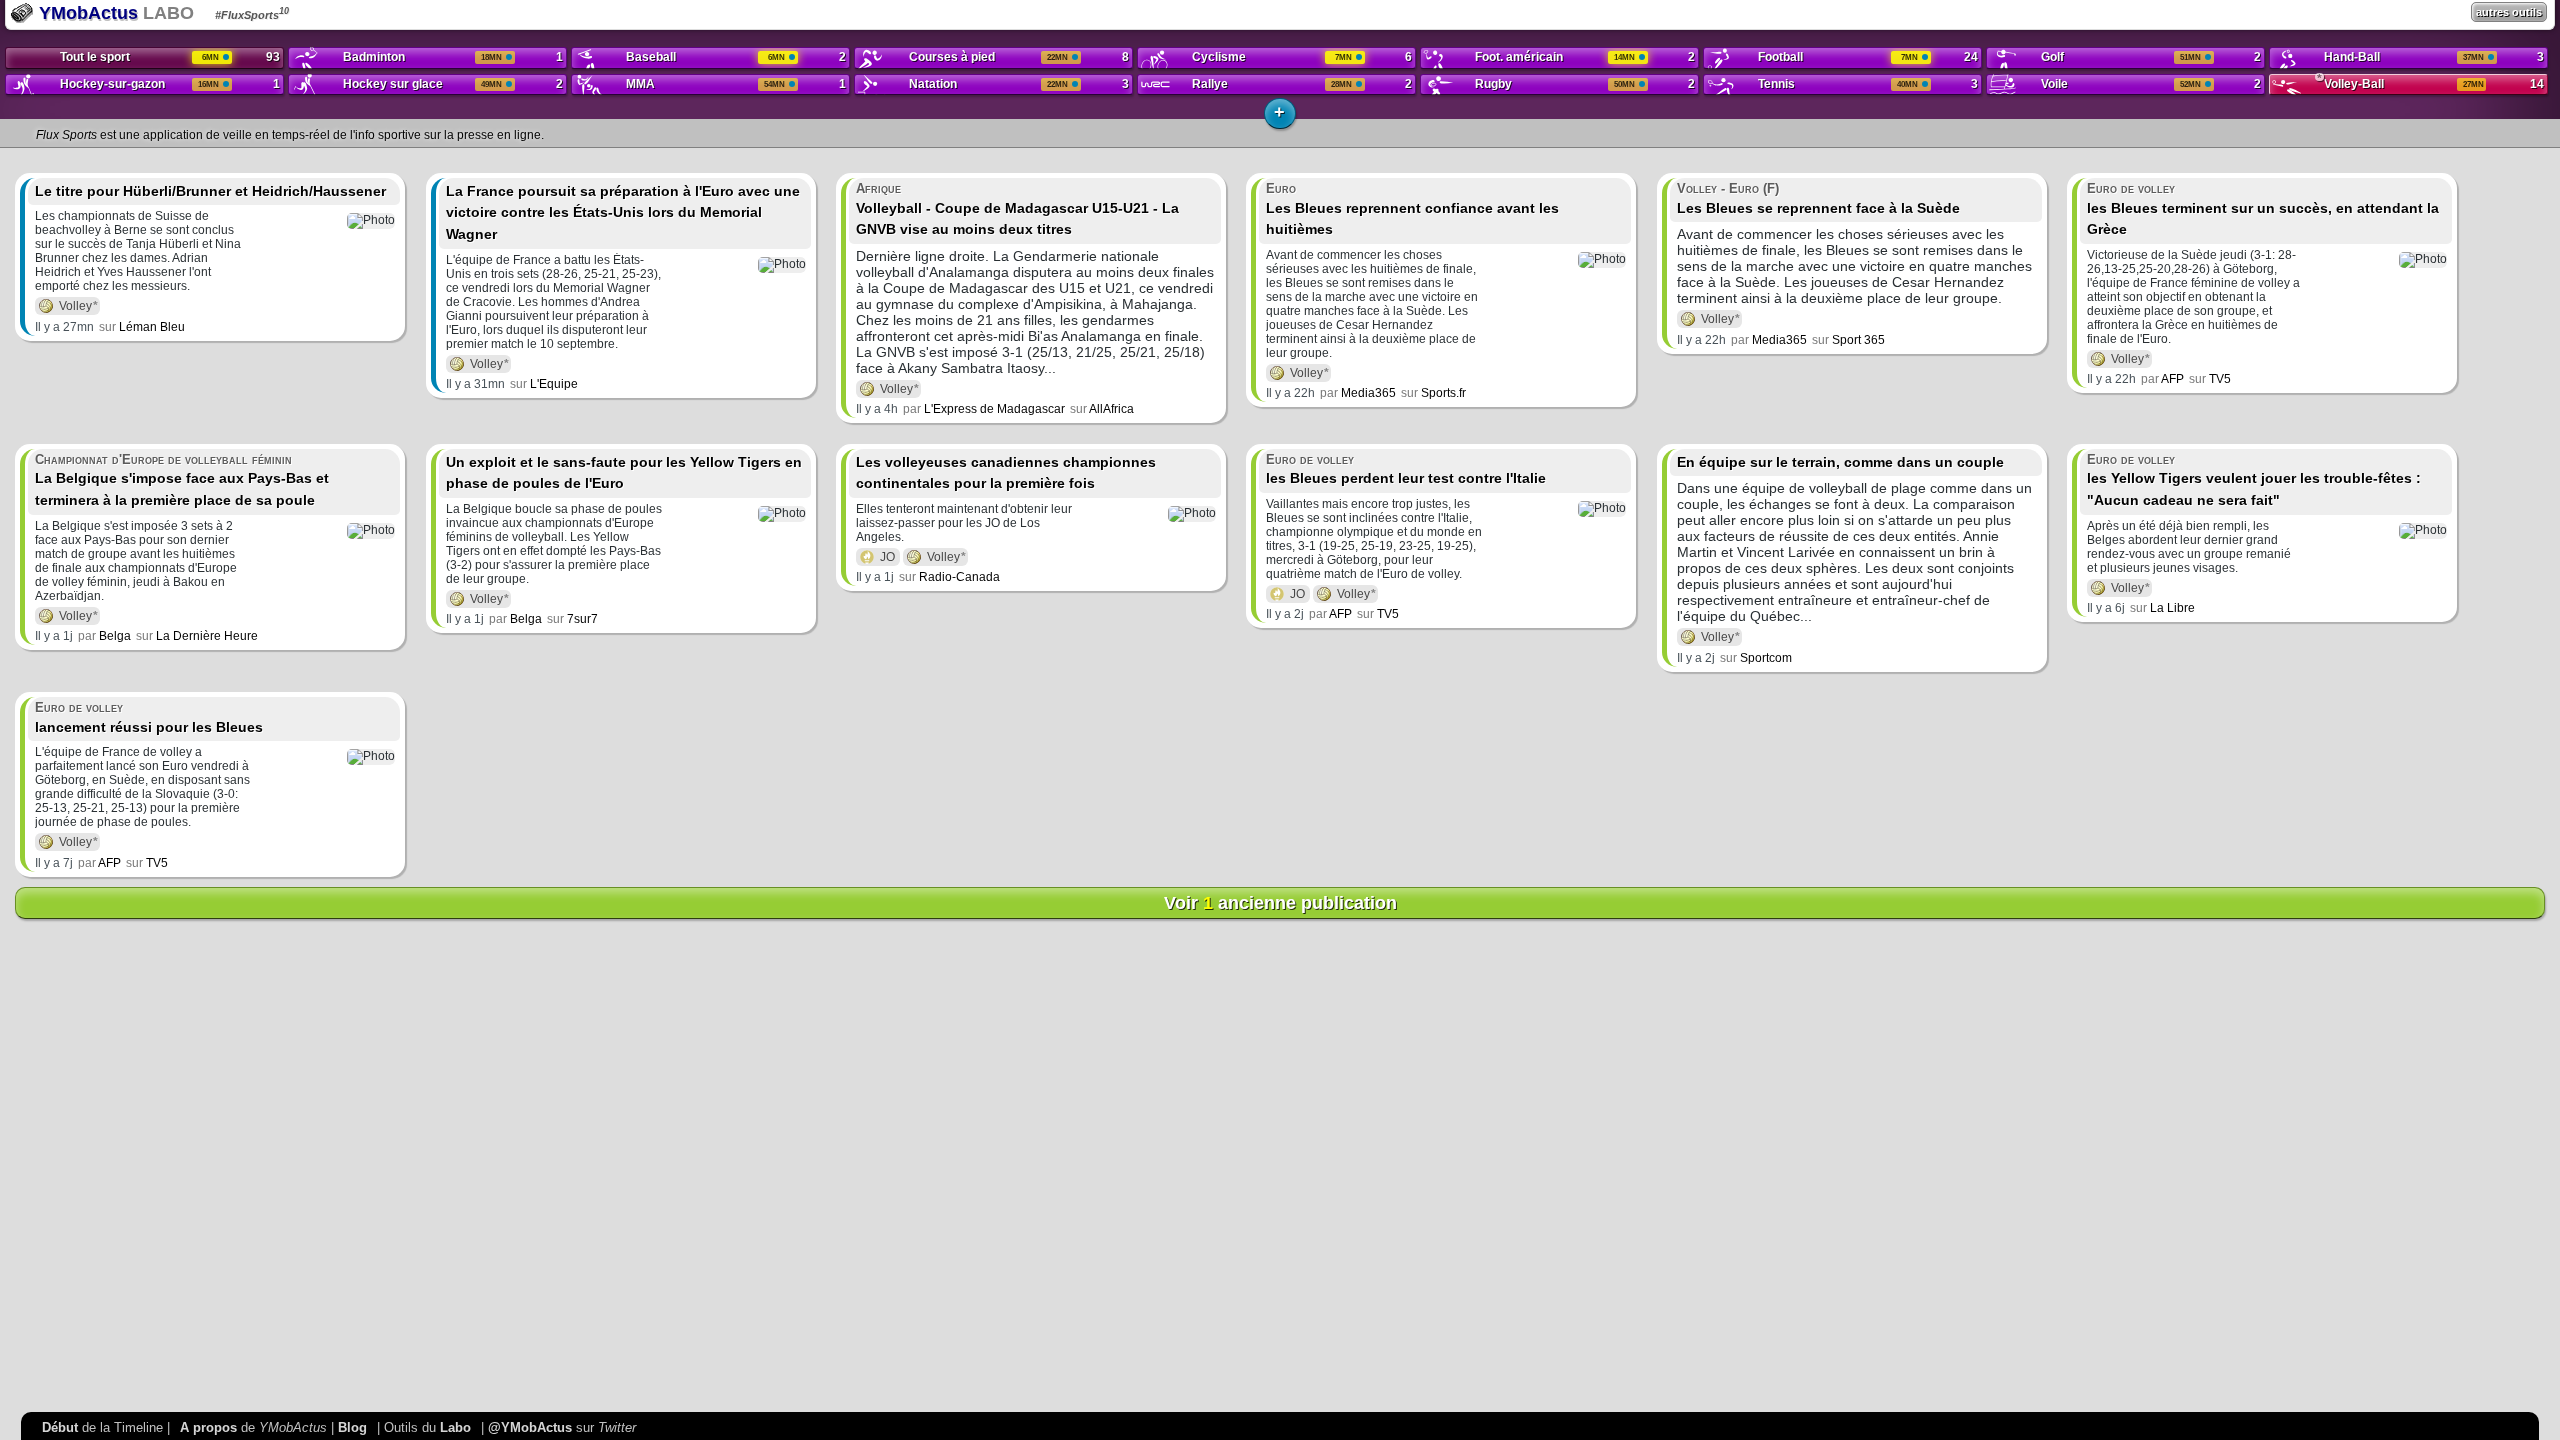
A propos (208, 1427)
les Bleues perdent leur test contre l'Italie (1406, 469)
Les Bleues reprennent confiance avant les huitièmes (1412, 209)
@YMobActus (530, 1427)
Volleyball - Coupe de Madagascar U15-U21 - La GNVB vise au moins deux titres (1017, 209)
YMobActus (86, 13)
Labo (455, 1427)
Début (60, 1427)
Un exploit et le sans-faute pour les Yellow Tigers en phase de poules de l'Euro (624, 473)
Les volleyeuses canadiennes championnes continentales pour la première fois (1006, 473)
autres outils (2509, 12)
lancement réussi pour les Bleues (149, 717)
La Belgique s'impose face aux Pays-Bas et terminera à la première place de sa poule (182, 480)
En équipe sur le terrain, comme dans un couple (1840, 462)
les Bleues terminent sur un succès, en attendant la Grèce (2263, 209)
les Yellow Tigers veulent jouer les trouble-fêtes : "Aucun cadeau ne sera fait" (2254, 480)
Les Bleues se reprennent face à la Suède (1818, 198)
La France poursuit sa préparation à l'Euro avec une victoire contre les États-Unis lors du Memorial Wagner (623, 212)
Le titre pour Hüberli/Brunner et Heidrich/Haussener (210, 191)
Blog (352, 1427)
